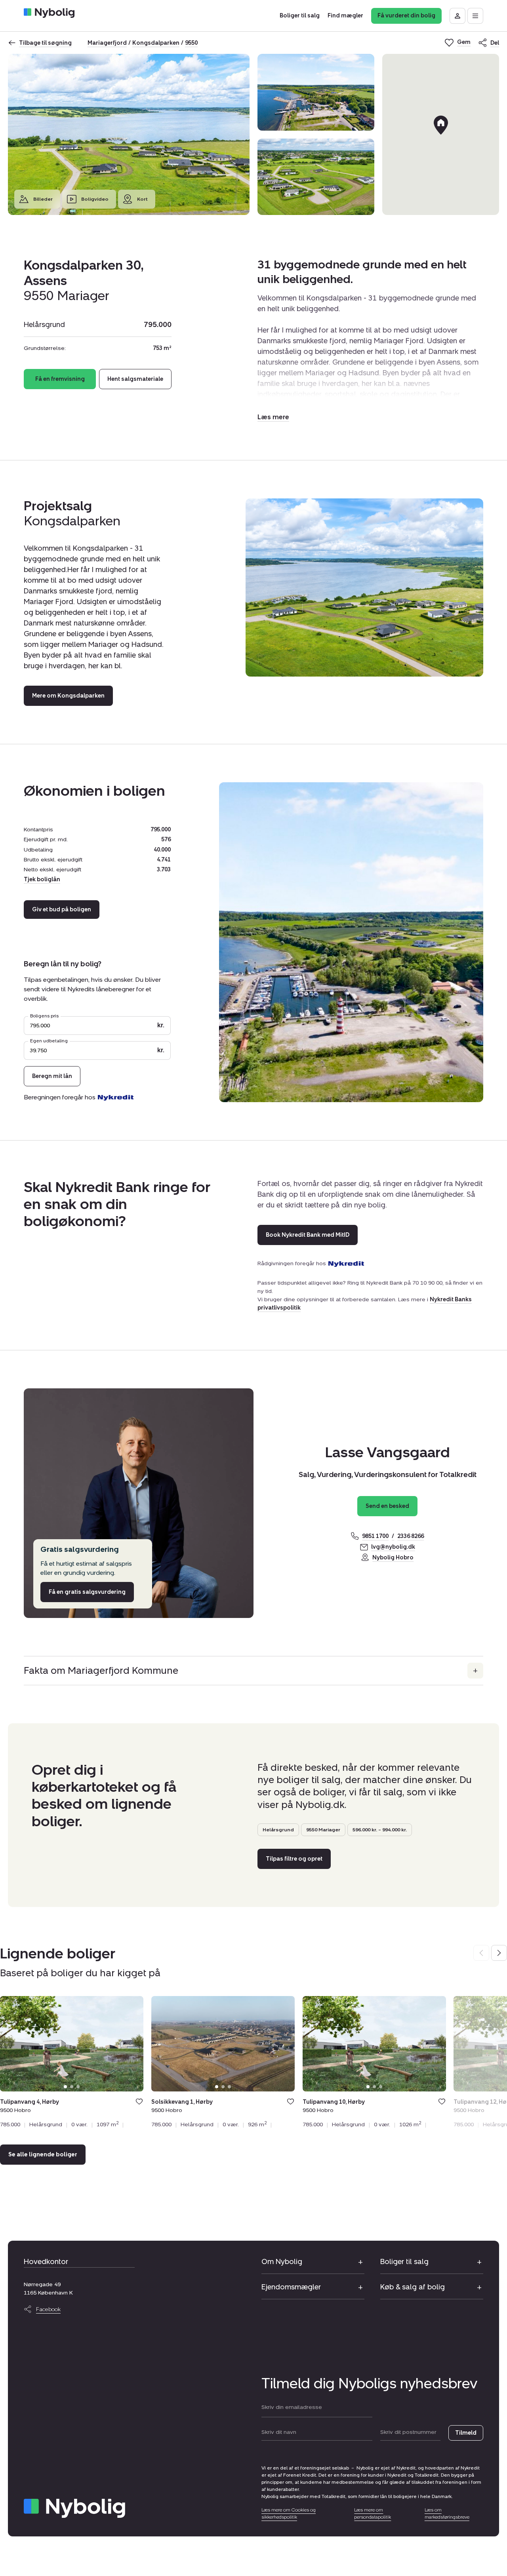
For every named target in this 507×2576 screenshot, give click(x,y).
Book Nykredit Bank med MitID (308, 1235)
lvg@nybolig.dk (393, 1547)
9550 (191, 43)
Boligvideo (95, 199)
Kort (142, 199)
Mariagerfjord (107, 43)
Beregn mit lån (52, 1076)
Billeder (43, 199)
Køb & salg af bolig (413, 2287)
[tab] (65, 2087)
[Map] (441, 134)
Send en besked (387, 1506)
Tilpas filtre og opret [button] (294, 1859)
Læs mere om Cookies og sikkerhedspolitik (289, 2513)
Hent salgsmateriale (135, 379)
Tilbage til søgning (45, 43)
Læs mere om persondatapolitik (373, 2513)
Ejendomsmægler (291, 2287)
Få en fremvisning (60, 379)
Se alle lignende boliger (43, 2155)
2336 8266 (411, 1536)
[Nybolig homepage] (74, 2508)
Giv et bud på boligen (62, 910)
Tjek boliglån (42, 879)
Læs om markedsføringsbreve (447, 2513)
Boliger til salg (404, 2262)
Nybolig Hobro (393, 1558)
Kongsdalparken (156, 43)
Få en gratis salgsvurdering (87, 1592)
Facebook (48, 2309)
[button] (273, 417)
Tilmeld (466, 2433)
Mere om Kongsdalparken (68, 696)
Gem (139, 2102)
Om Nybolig (282, 2262)
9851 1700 (375, 1536)
